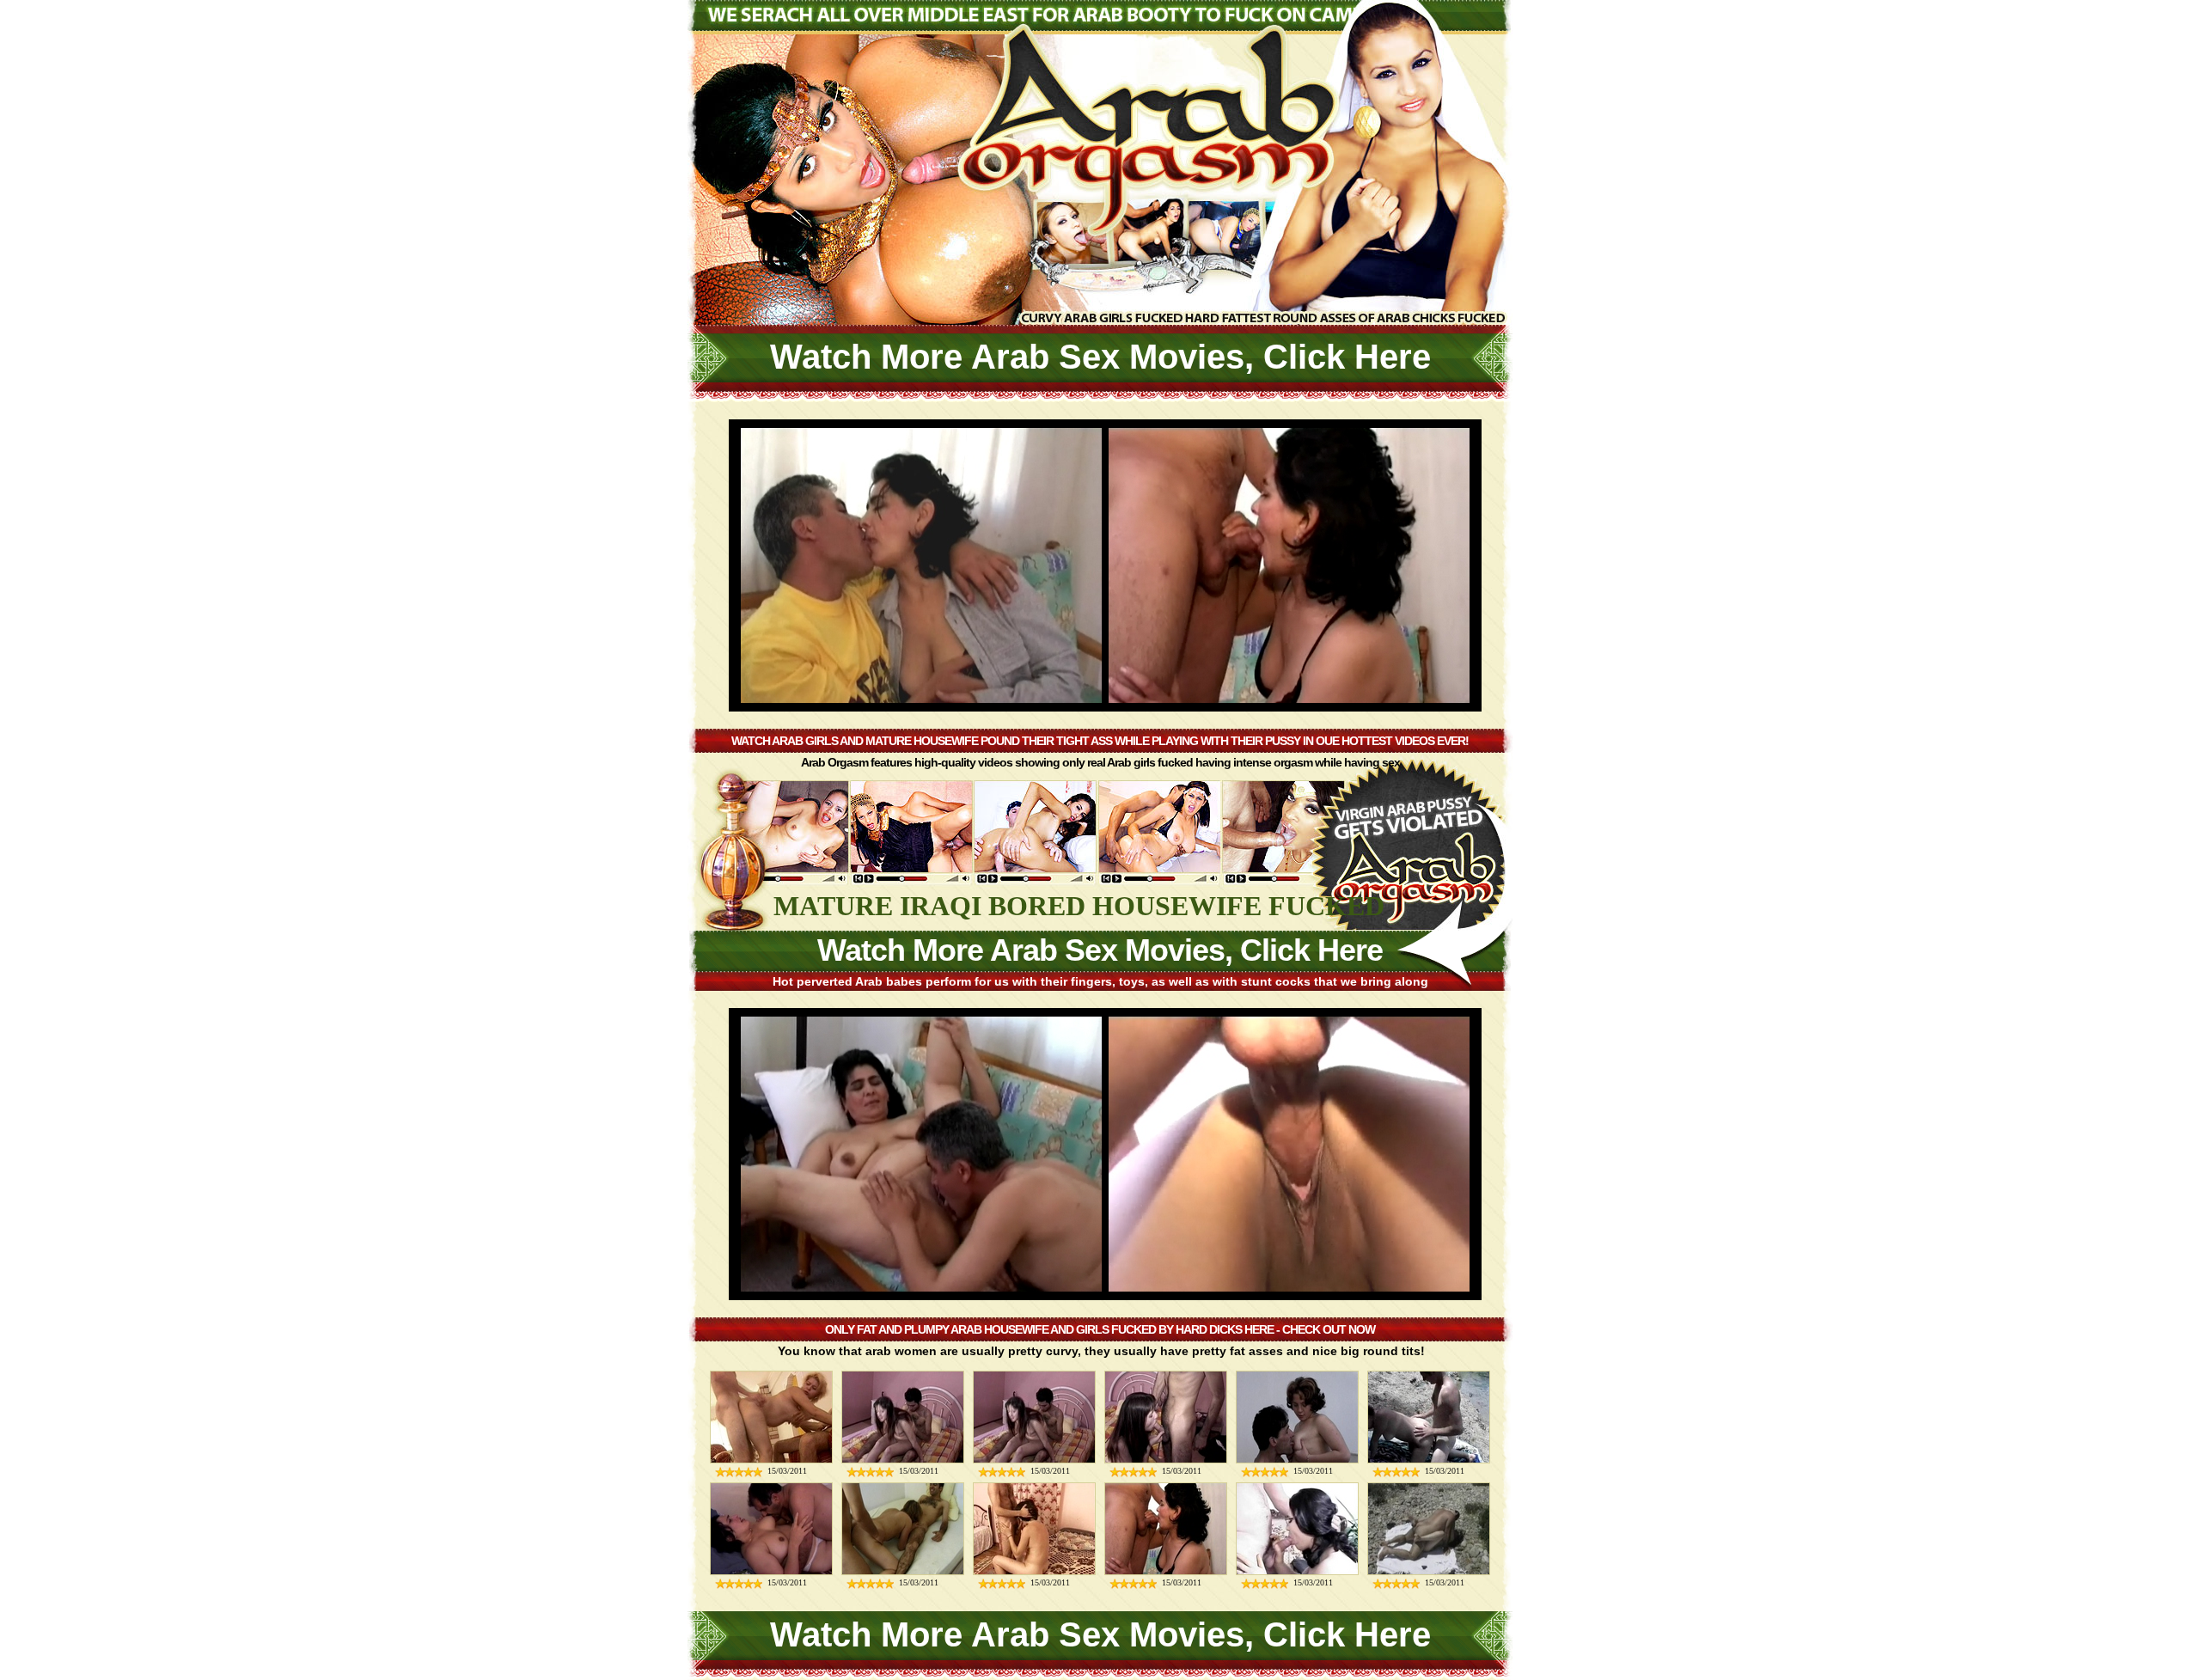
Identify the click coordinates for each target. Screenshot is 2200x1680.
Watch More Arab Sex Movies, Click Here (1100, 357)
